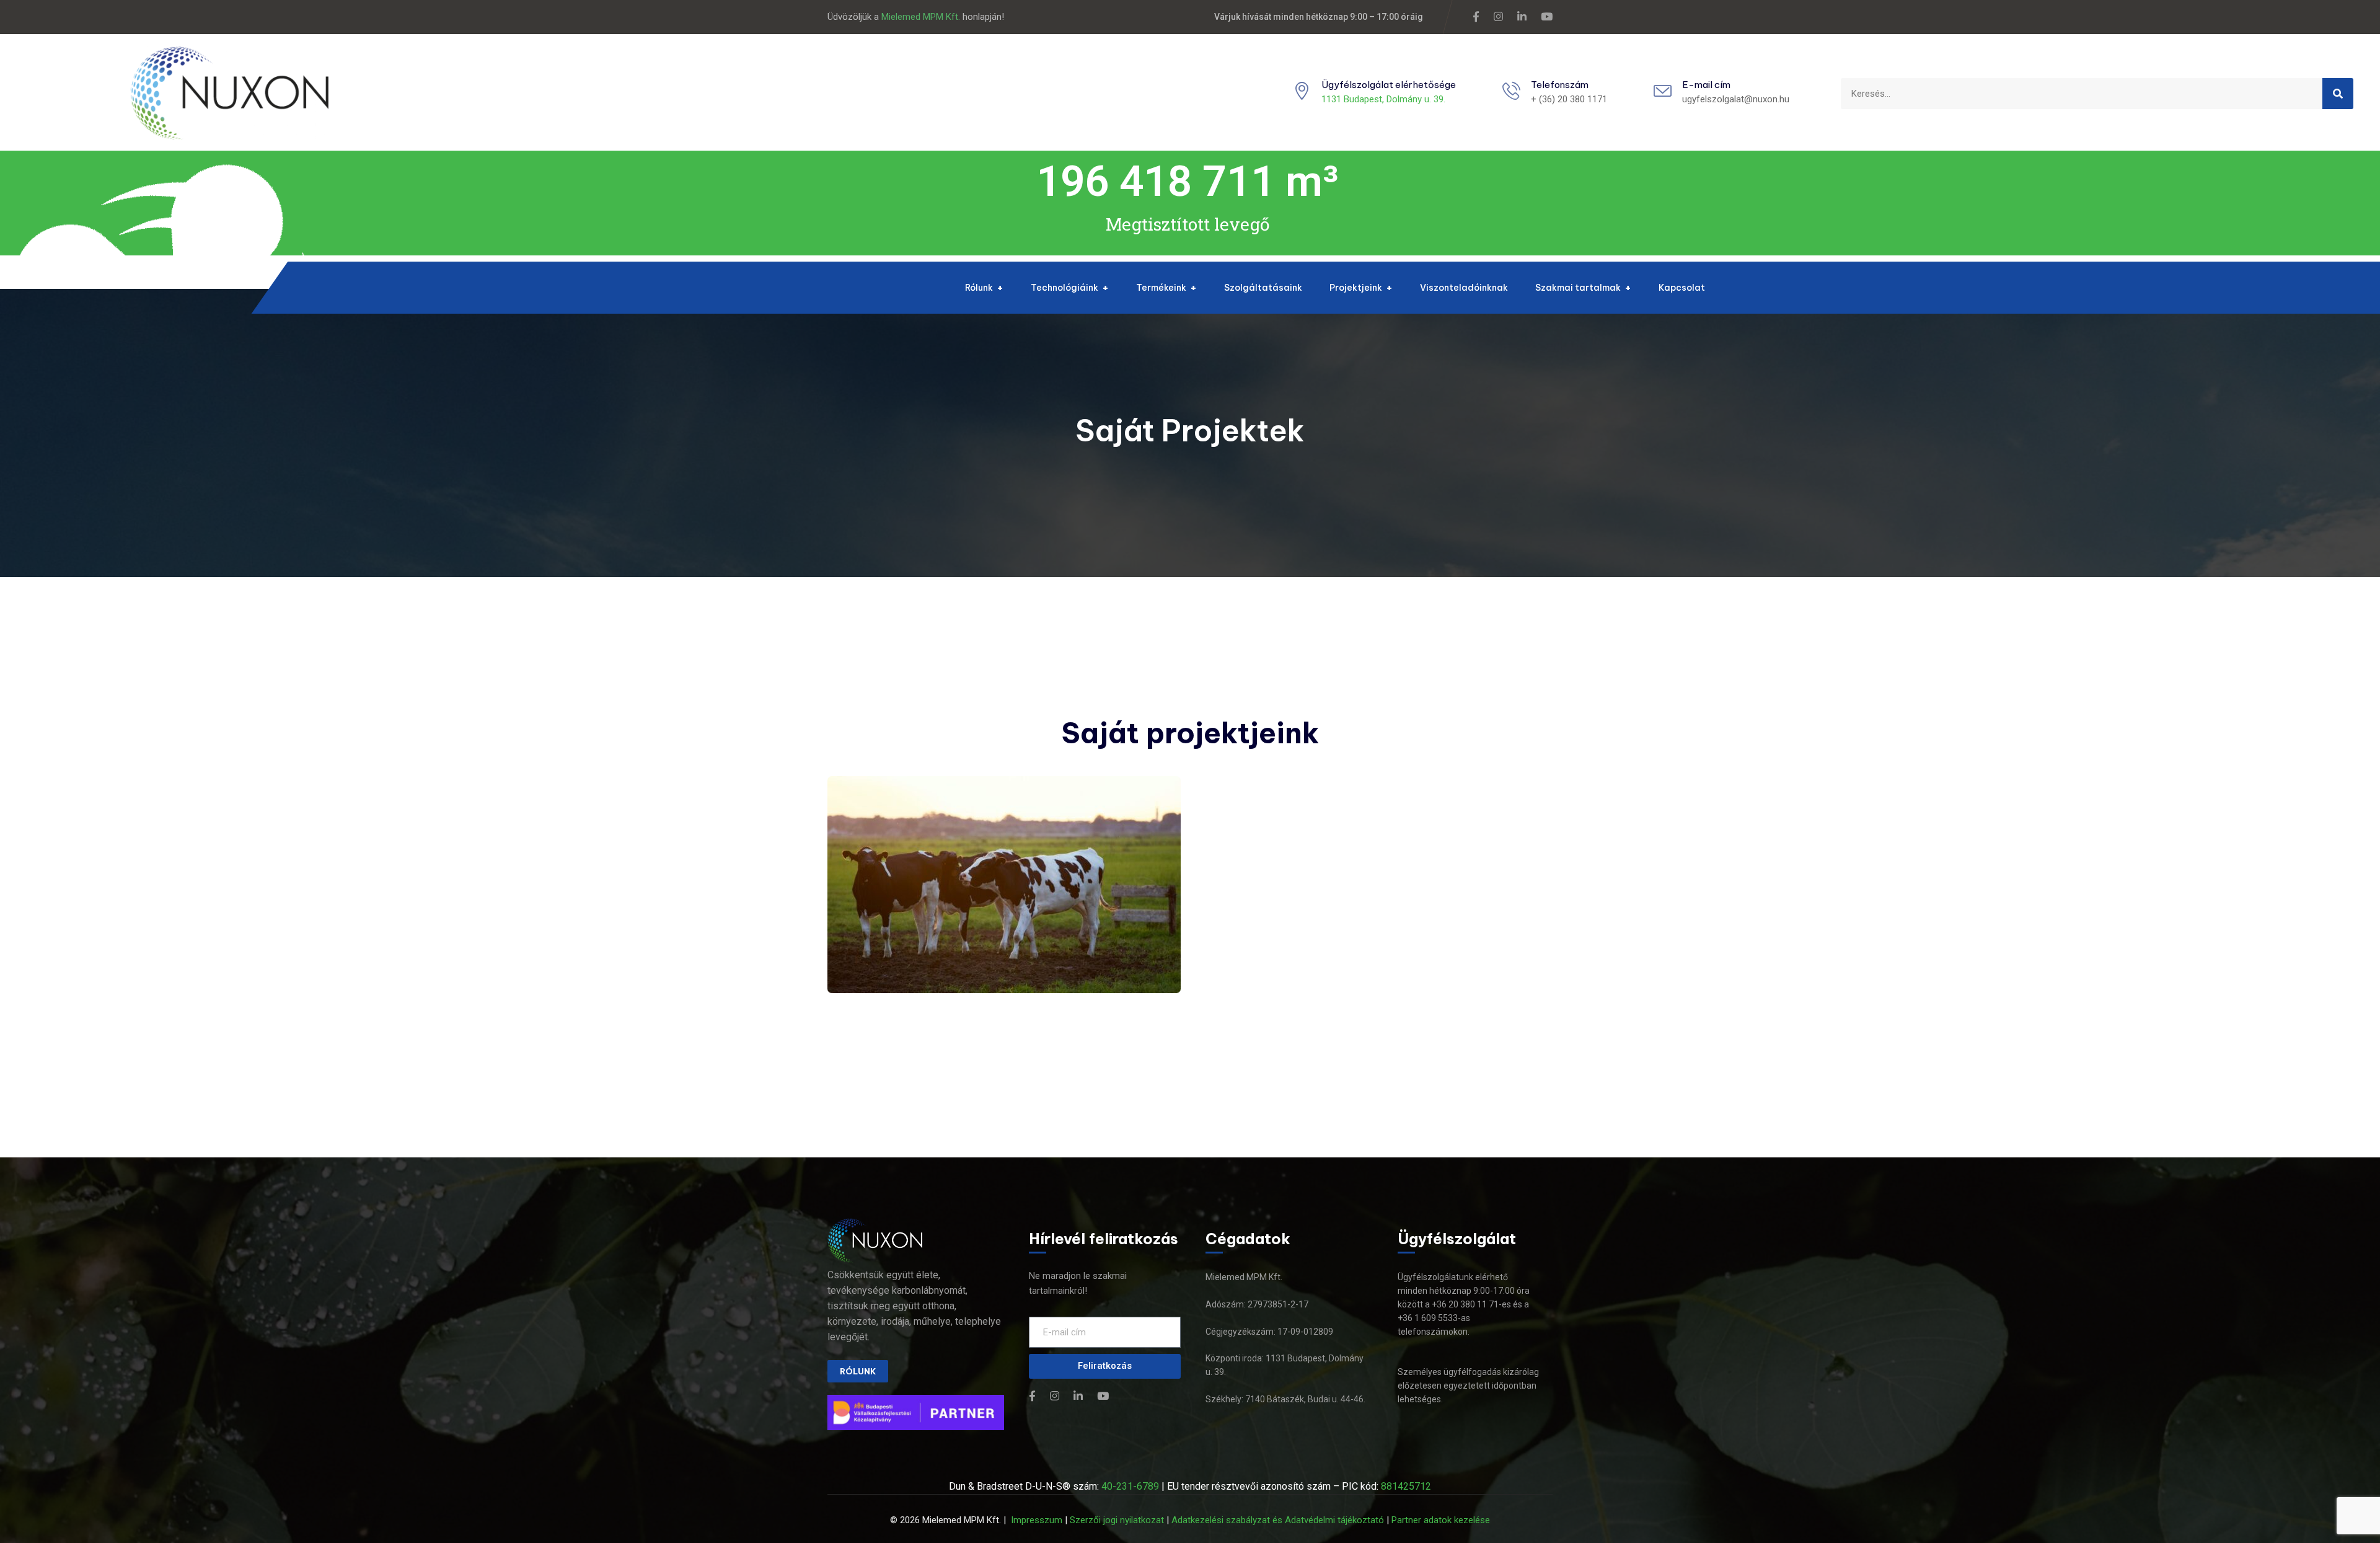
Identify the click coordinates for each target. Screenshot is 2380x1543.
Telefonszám (1560, 85)
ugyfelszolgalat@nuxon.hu (1736, 99)
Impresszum (1037, 1520)
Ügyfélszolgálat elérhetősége (1389, 85)
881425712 (1406, 1486)
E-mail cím (1706, 85)
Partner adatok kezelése (1441, 1520)
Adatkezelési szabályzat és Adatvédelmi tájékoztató (1278, 1520)
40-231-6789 (1130, 1486)
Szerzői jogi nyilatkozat (1117, 1520)
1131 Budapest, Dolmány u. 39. (1383, 99)
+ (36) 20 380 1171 (1569, 99)
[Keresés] (2338, 94)
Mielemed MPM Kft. (921, 17)
